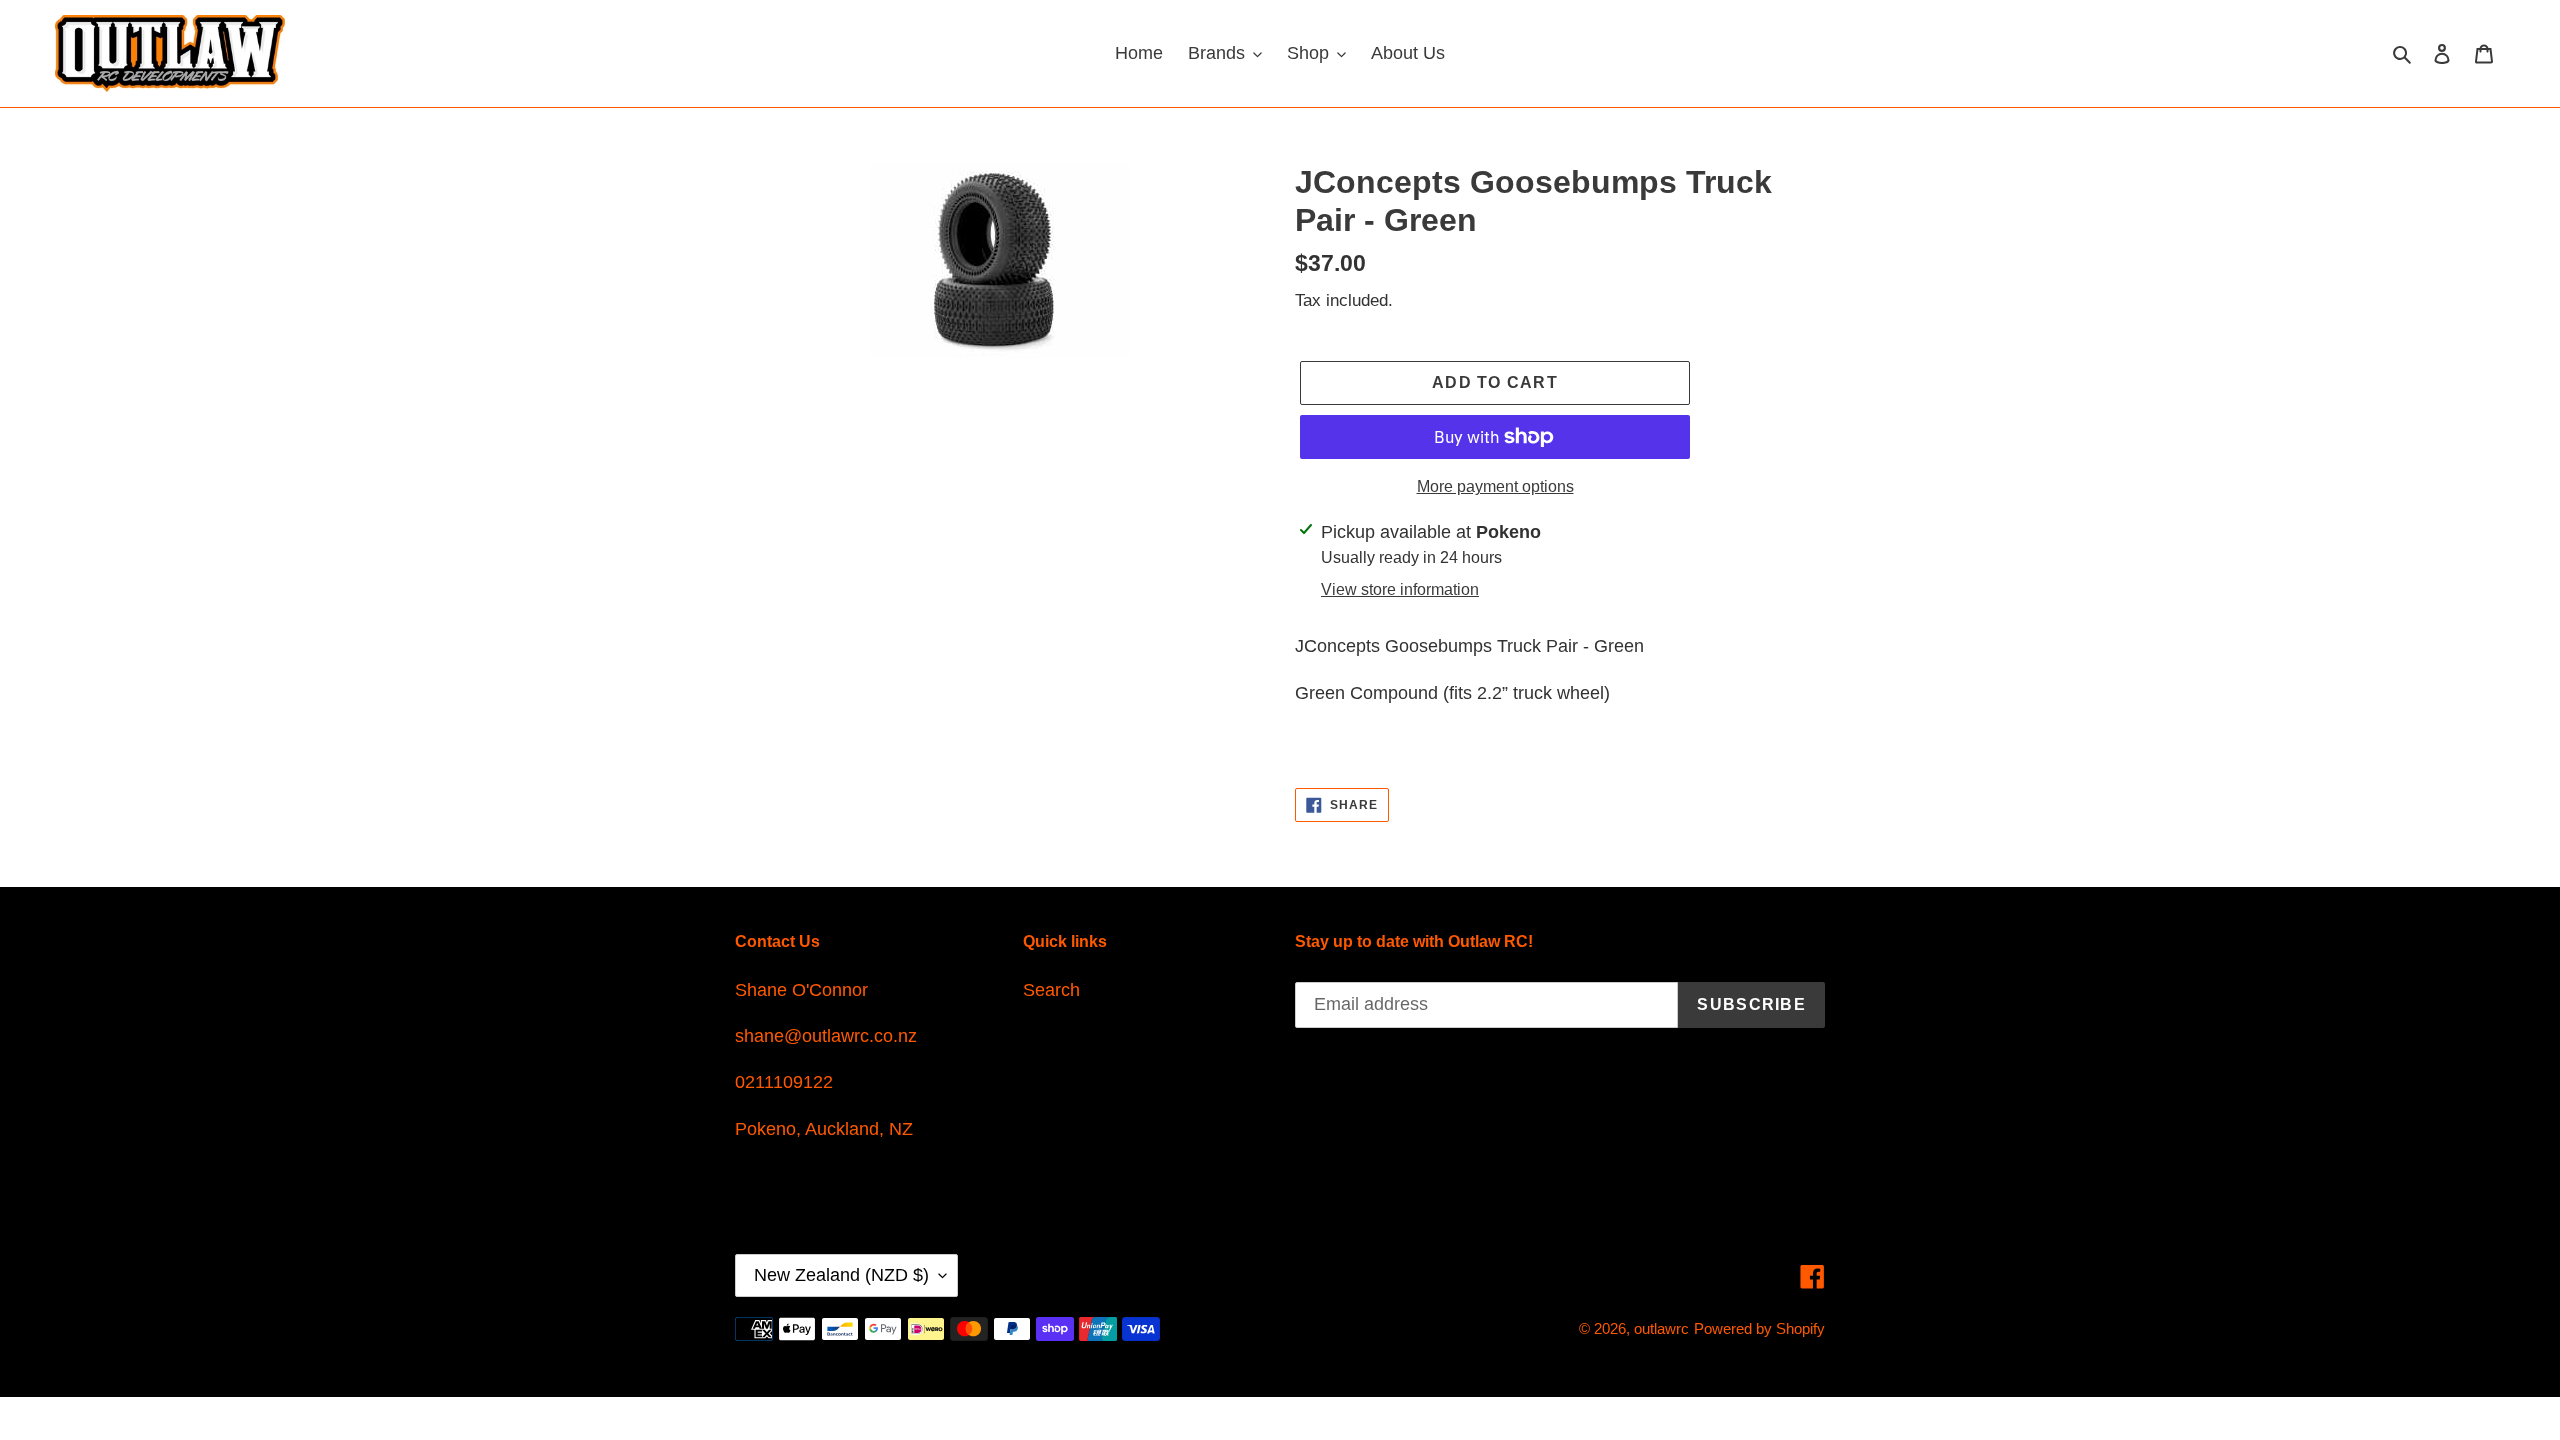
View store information (1400, 589)
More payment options (1495, 486)
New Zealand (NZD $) (841, 1275)
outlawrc (1661, 1328)
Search (1051, 990)
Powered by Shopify (1759, 1328)
